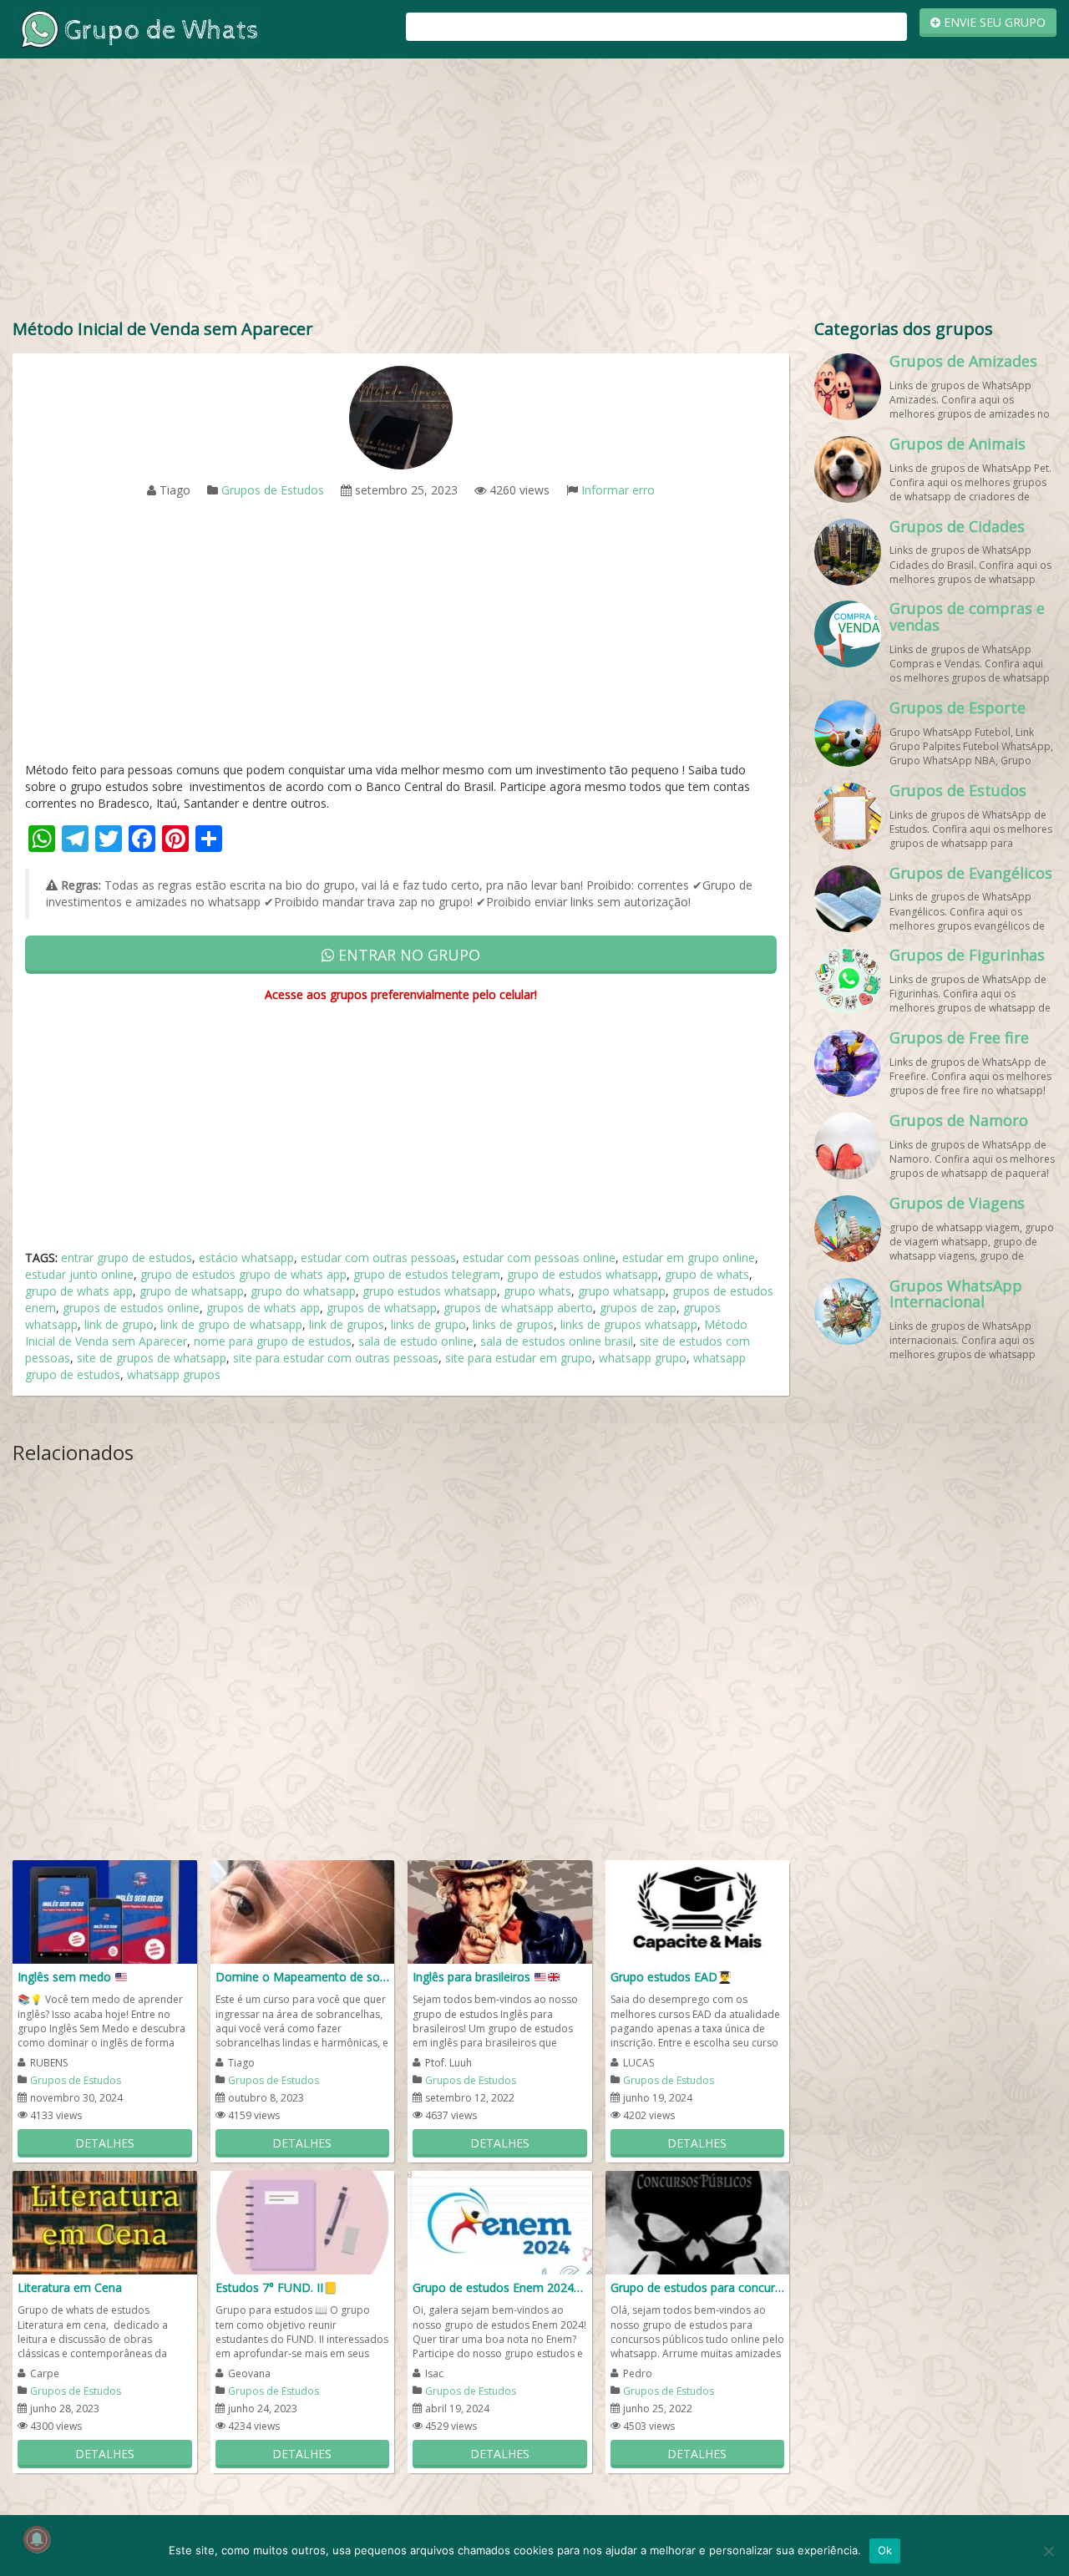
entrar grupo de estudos (127, 1258)
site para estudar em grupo (519, 1358)
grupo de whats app (79, 1291)
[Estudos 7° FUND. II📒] (303, 2221)
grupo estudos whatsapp (430, 1291)
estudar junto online (79, 1274)
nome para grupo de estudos (273, 1341)
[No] (1048, 2551)
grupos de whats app (263, 1308)
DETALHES (105, 2143)
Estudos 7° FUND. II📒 (276, 2287)
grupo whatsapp (622, 1291)
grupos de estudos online (131, 1308)
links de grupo (428, 1324)
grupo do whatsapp (303, 1291)
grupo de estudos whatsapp (583, 1274)
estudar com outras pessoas (378, 1258)
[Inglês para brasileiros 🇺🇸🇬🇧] (500, 1911)
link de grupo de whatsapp (231, 1324)
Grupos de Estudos (273, 490)
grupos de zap (638, 1308)
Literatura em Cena (70, 2287)
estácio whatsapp (246, 1258)
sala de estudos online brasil (557, 1341)
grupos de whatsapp (382, 1308)
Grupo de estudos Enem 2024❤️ (500, 2287)
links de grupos (513, 1324)
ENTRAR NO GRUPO (407, 955)
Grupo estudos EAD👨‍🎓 (671, 1977)
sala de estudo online (416, 1341)
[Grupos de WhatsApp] (138, 28)
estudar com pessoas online (539, 1258)
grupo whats (537, 1291)
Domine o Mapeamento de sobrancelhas (303, 1977)
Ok (885, 2550)
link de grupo (119, 1324)
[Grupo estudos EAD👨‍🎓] (698, 1911)
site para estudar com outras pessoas (336, 1358)
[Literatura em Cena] (105, 2221)
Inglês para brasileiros (473, 1977)
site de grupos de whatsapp (152, 1358)
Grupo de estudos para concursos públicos (698, 2287)
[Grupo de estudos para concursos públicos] (698, 2221)
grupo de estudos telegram (427, 1274)
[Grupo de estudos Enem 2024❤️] (500, 2221)
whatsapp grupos (174, 1374)
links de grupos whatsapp (629, 1324)
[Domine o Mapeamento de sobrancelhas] (303, 1911)
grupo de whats (707, 1274)
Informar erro (618, 490)
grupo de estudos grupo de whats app (243, 1274)
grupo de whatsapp (192, 1291)
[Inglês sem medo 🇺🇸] (105, 1911)
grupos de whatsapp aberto (518, 1308)
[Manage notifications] (37, 2539)
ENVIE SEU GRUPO (993, 22)
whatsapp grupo (643, 1358)
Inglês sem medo (66, 1977)
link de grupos (347, 1324)
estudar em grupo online (689, 1258)
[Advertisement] (534, 192)
